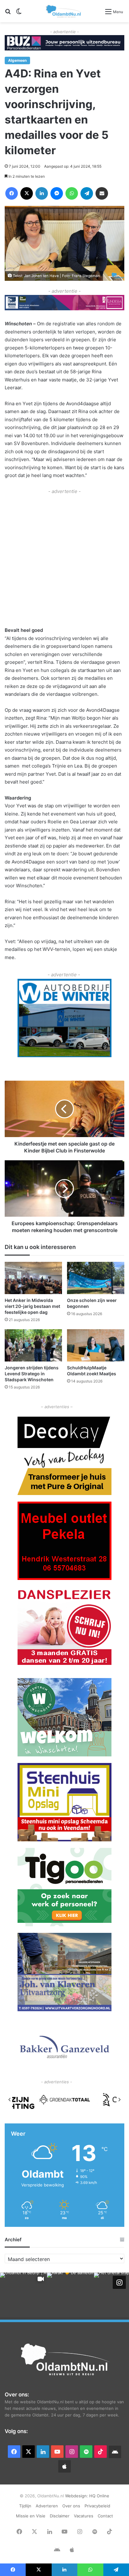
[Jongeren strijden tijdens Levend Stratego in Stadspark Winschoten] (33, 1345)
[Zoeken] (8, 14)
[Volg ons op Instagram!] (119, 2282)
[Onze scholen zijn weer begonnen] (96, 1278)
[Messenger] (57, 193)
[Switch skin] (19, 14)
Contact (105, 2516)
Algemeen (17, 60)
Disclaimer (60, 2516)
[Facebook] (12, 193)
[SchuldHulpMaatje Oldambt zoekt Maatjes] (96, 1345)
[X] (27, 193)
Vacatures (84, 2516)
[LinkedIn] (42, 193)
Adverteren (47, 2506)
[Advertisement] (64, 560)
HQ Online (99, 2496)
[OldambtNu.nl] (64, 11)
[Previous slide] (10, 2100)
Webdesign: (77, 2496)
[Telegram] (87, 193)
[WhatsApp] (72, 193)
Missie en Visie (31, 2516)
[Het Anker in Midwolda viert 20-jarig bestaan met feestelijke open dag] (33, 1278)
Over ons (71, 2506)
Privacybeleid (97, 2506)
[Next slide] (119, 2100)
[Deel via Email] (102, 193)
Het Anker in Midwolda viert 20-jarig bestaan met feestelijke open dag (32, 1306)
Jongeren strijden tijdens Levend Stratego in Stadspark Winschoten (32, 1374)
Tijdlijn (25, 2506)
